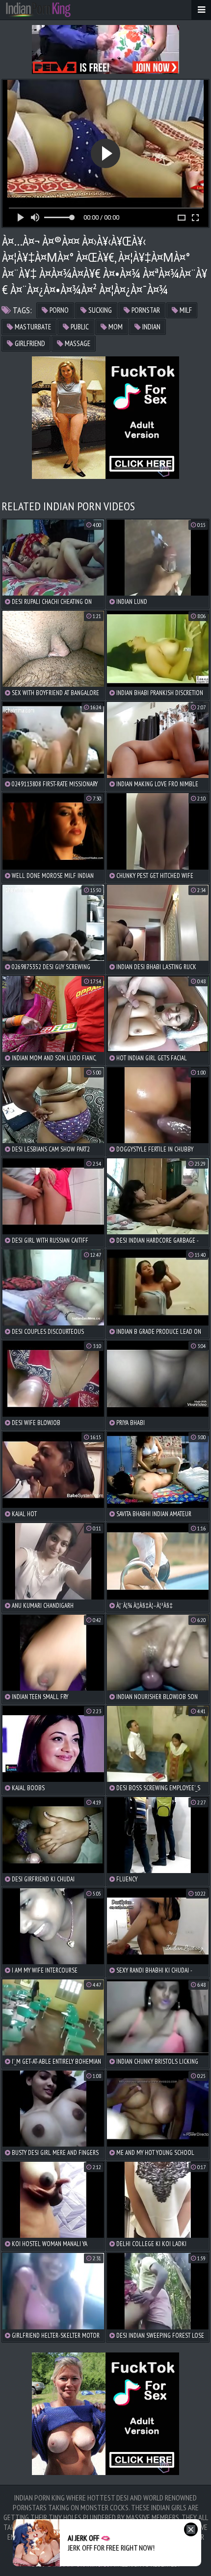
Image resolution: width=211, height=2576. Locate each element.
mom (115, 327)
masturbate (32, 327)
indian (151, 327)
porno (58, 310)
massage (77, 343)
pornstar (145, 310)
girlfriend (29, 343)
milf (185, 310)
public (79, 327)
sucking (99, 310)
